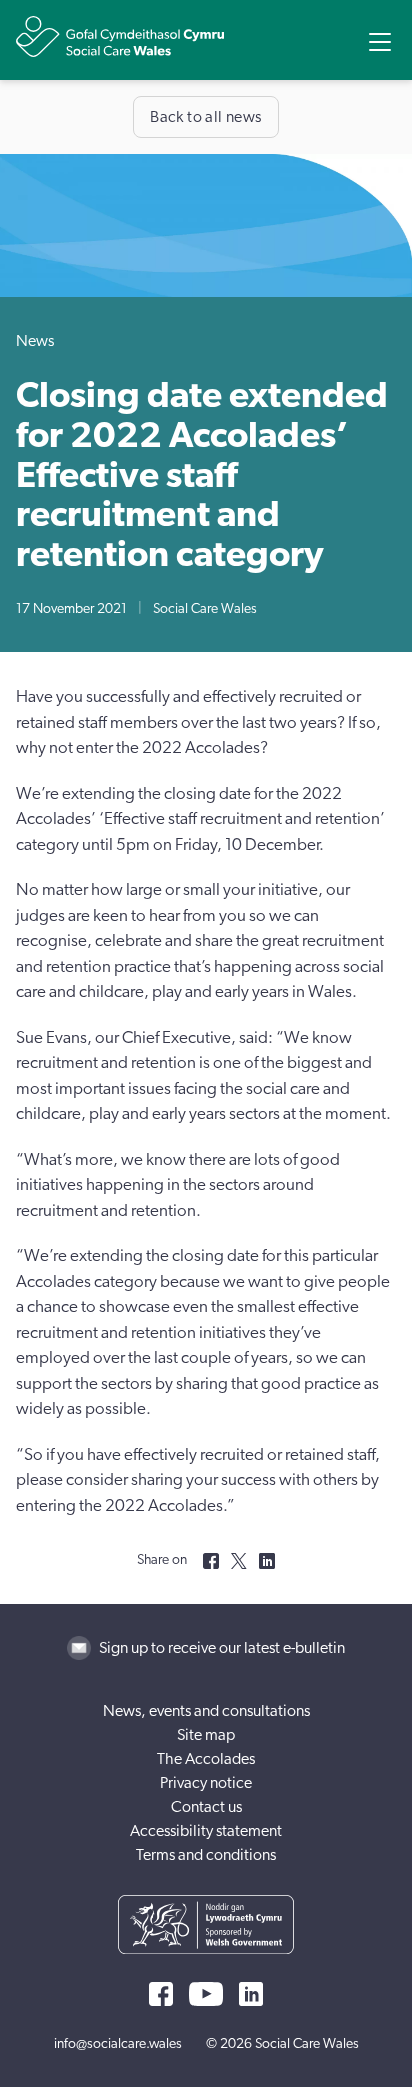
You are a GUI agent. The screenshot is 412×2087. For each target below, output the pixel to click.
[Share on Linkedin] (267, 1561)
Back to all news (205, 117)
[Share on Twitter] (239, 1561)
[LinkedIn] (251, 1994)
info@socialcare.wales (118, 2044)
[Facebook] (161, 1994)
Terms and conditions (206, 1855)
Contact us (206, 1807)
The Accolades (206, 1759)
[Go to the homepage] (120, 36)
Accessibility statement (206, 1831)
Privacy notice (206, 1783)
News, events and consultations (206, 1711)
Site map (206, 1735)
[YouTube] (206, 1994)
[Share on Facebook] (211, 1561)
